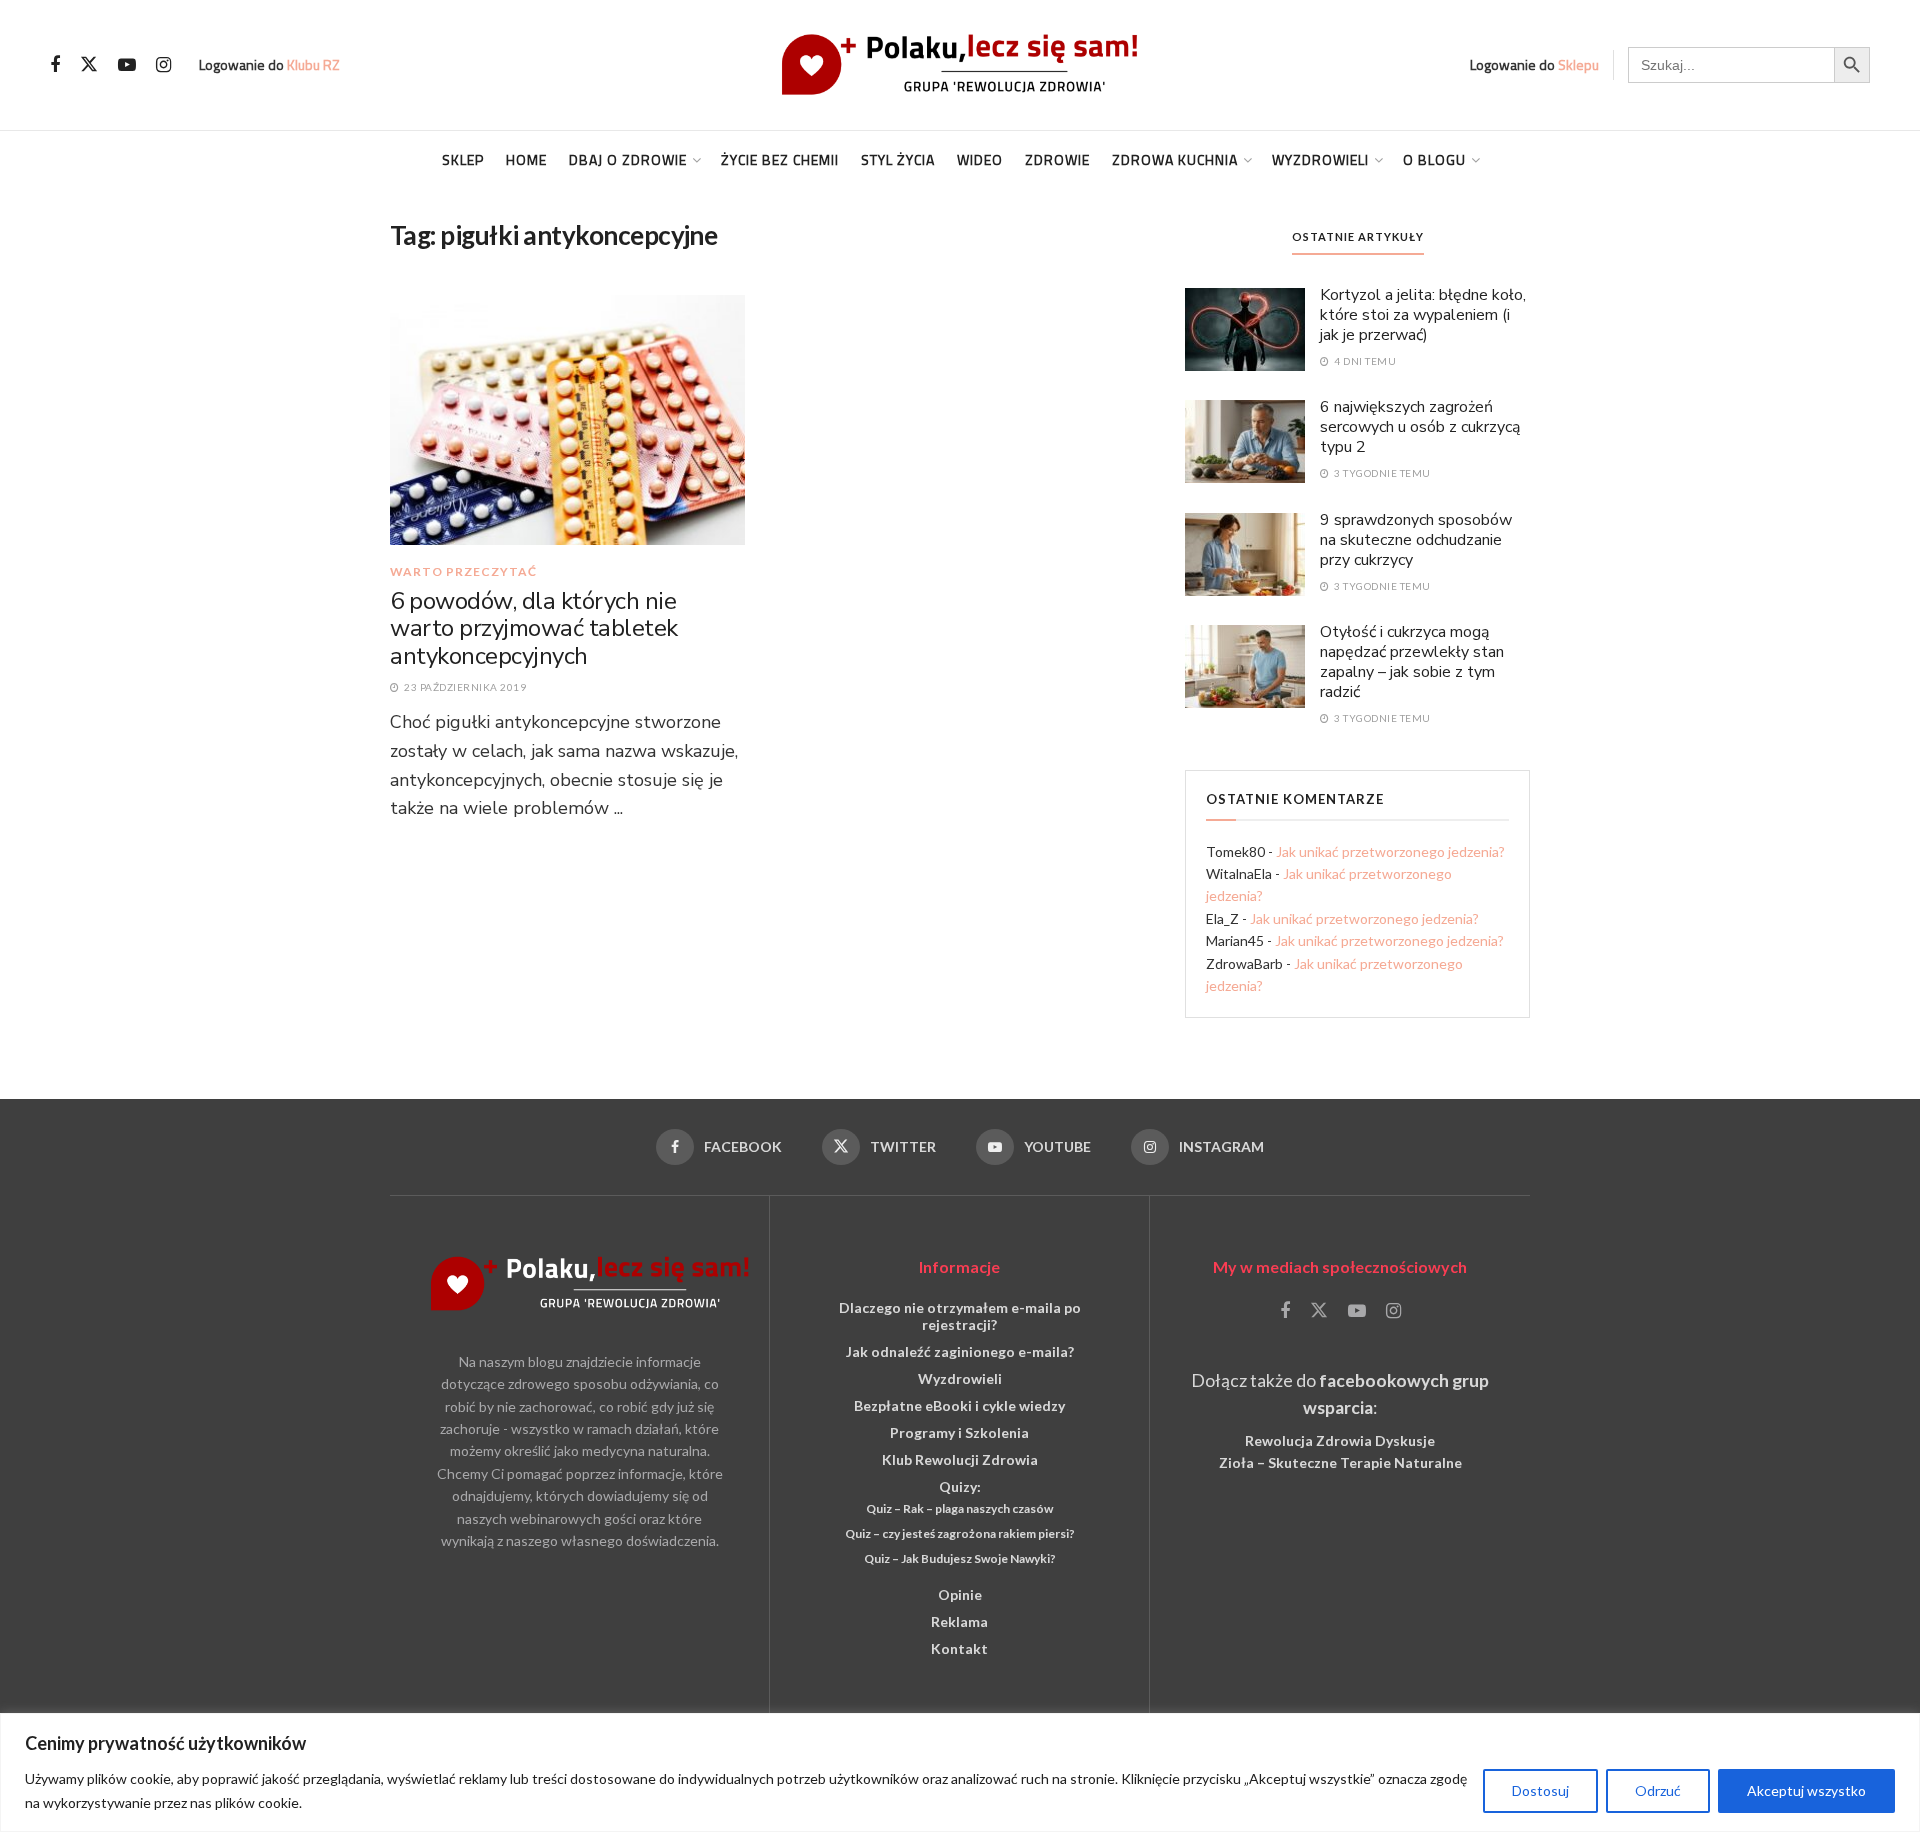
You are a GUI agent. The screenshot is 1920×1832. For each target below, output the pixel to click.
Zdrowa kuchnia (1175, 159)
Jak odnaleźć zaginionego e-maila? (960, 1351)
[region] (960, 1772)
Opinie (960, 1594)
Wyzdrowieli (1320, 159)
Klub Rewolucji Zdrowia (960, 1459)
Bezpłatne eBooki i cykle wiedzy (959, 1405)
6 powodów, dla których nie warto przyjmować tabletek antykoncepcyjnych (534, 628)
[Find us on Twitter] (89, 65)
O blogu (1434, 159)
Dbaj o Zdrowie (628, 159)
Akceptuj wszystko (1806, 1790)
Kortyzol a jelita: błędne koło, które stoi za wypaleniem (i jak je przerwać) (1423, 315)
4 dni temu (1364, 361)
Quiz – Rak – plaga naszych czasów (959, 1508)
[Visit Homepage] (960, 64)
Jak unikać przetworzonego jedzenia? (1390, 851)
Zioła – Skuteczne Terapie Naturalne (1340, 1462)
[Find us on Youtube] (127, 65)
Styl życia (898, 159)
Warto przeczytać (463, 572)
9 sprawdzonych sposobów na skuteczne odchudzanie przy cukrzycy (1416, 540)
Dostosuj (1540, 1790)
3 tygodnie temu (1381, 473)
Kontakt (959, 1648)
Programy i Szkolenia (959, 1432)
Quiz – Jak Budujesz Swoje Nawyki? (960, 1558)
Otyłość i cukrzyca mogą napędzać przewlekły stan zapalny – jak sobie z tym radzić (1412, 662)
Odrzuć (1658, 1790)
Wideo (980, 159)
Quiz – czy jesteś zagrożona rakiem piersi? (960, 1533)
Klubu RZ (313, 64)
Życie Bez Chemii (780, 159)
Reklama (959, 1621)
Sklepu (1578, 64)
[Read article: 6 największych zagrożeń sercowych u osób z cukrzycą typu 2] (1245, 440)
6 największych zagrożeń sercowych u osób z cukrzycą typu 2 (1420, 427)
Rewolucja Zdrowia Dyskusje (1340, 1440)
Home (526, 159)
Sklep (463, 159)
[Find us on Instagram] (163, 65)
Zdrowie (1057, 159)
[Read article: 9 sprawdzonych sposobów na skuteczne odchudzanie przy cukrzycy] (1245, 553)
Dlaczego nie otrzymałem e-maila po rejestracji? (960, 1316)
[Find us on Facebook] (55, 65)
